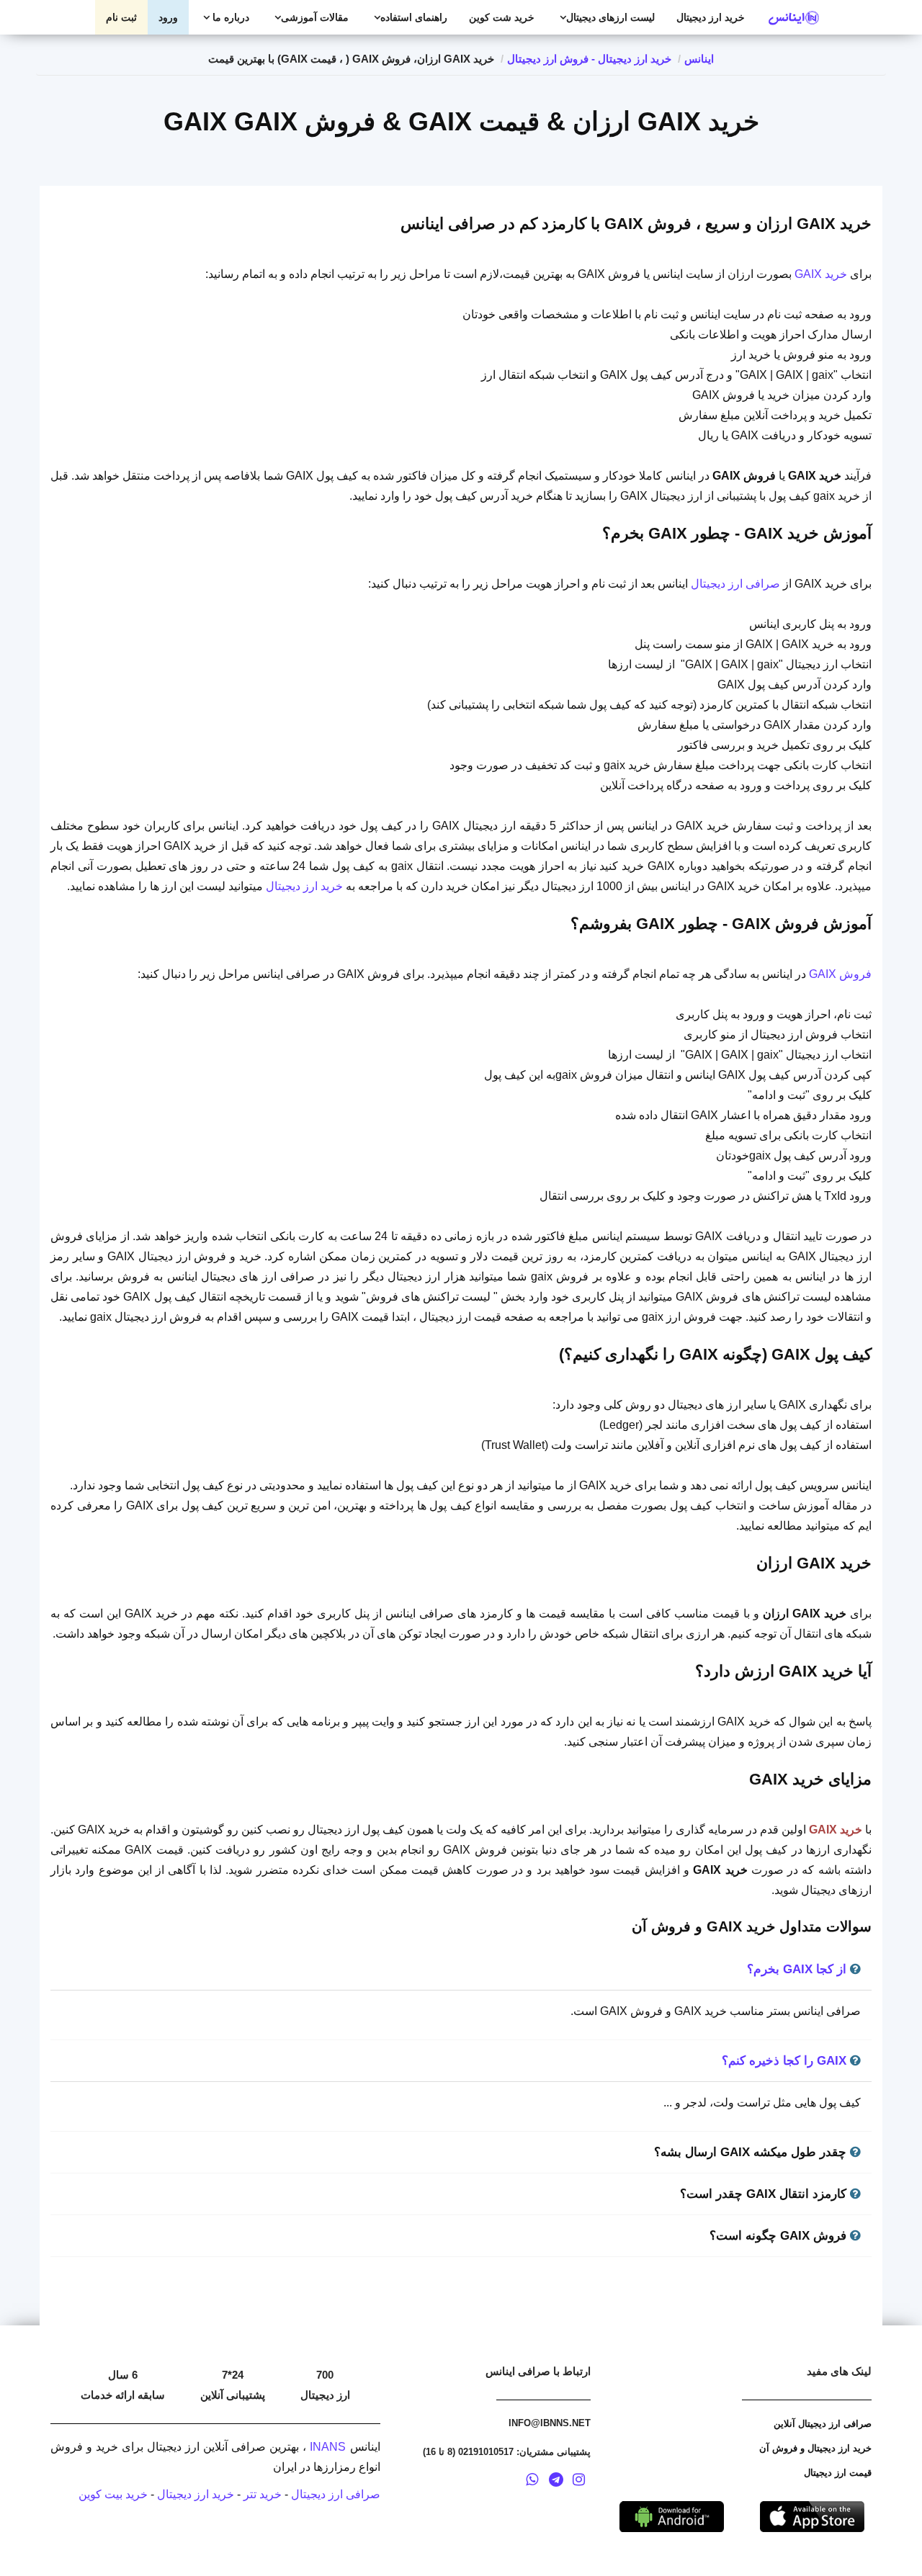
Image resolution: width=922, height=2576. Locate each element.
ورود (168, 17)
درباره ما (229, 17)
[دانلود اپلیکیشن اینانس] (672, 2515)
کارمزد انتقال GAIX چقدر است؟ (765, 2194)
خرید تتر (263, 2494)
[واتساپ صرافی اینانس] (532, 2482)
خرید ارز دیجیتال (711, 17)
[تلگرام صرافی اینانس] (556, 2482)
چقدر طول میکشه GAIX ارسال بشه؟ (752, 2152)
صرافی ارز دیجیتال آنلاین (823, 2424)
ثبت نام (121, 17)
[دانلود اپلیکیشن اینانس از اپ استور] (812, 2515)
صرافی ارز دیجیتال (735, 584)
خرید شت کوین (502, 17)
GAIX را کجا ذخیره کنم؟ (786, 2061)
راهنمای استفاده (414, 17)
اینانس (699, 59)
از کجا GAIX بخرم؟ (798, 1969)
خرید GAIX (821, 274)
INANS (328, 2447)
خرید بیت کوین (113, 2494)
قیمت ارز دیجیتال (838, 2473)
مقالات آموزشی (315, 17)
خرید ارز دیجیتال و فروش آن (815, 2448)
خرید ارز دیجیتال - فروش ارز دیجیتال (589, 59)
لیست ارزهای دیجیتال (610, 17)
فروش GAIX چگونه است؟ (780, 2236)
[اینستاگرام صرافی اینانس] (578, 2482)
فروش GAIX (840, 974)
